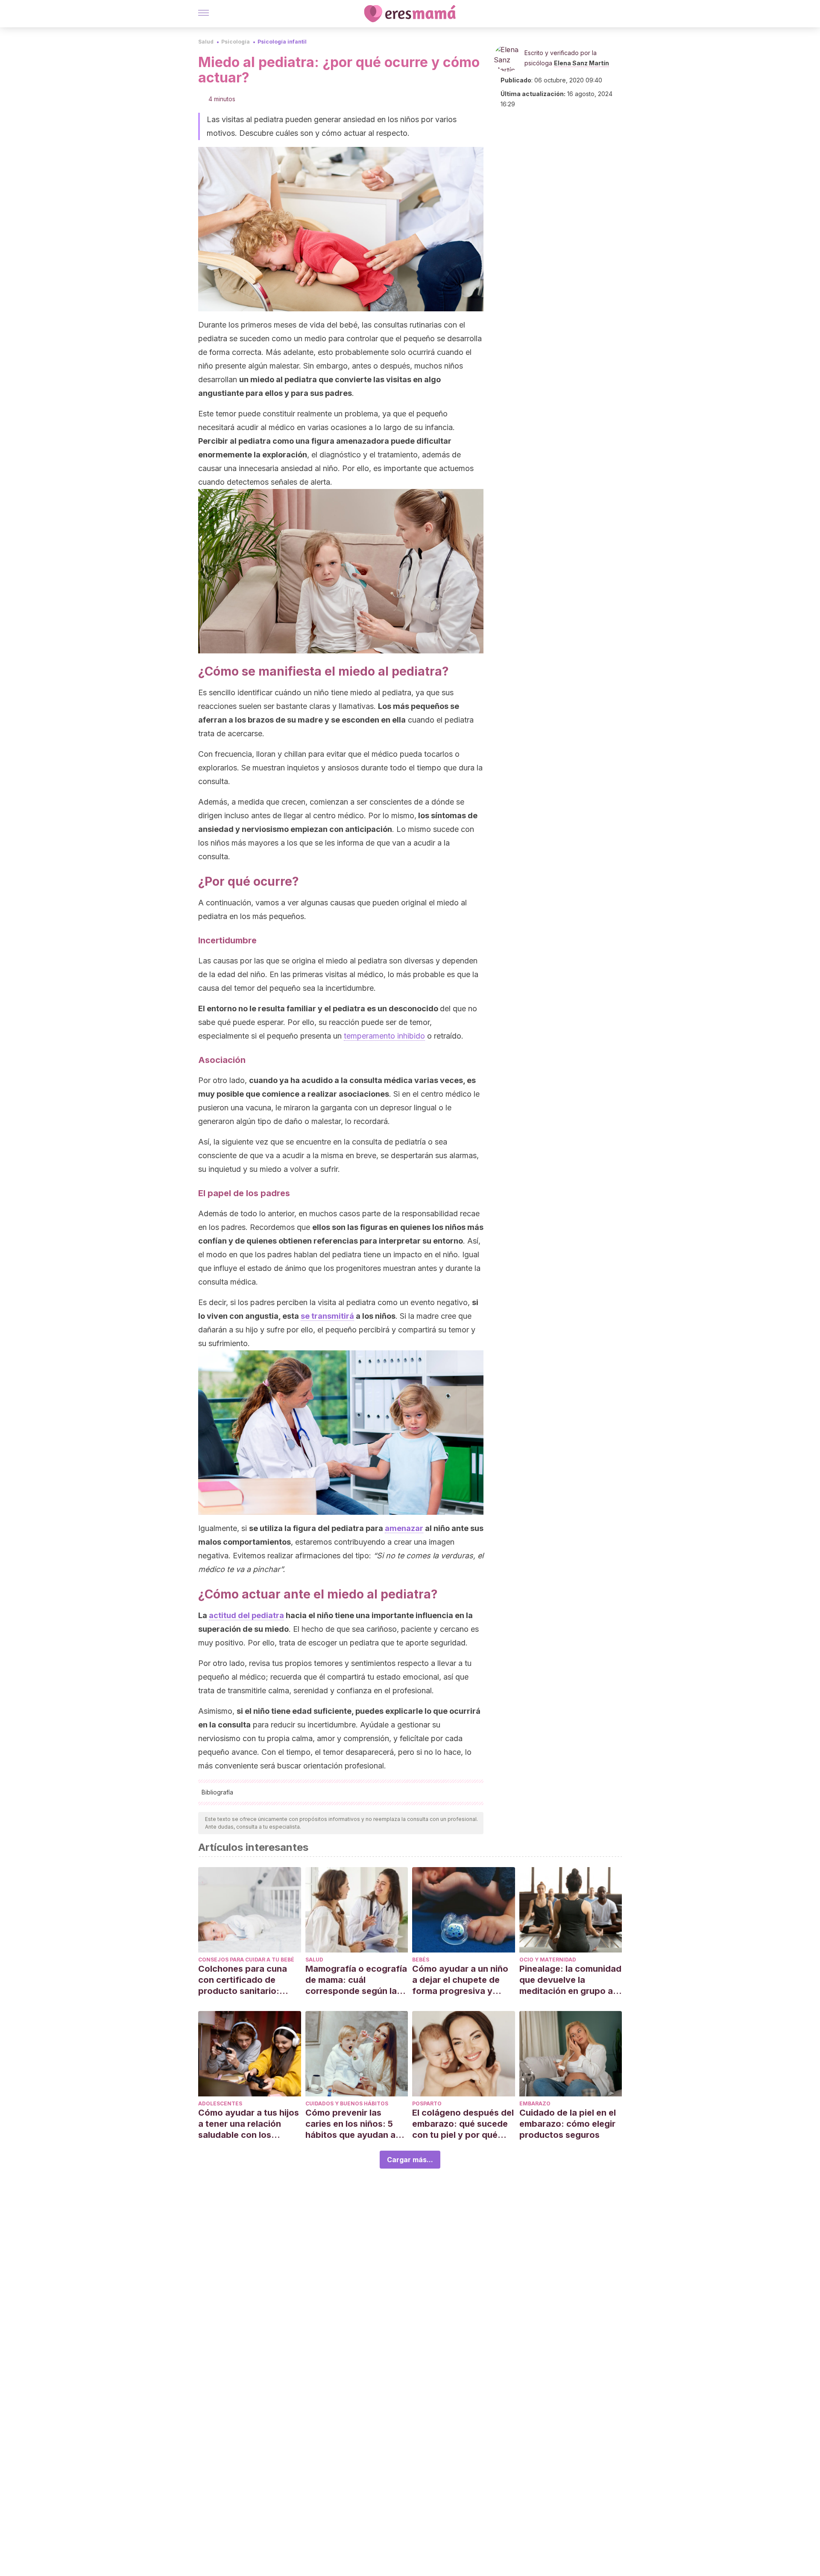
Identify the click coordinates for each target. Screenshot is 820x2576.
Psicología (236, 42)
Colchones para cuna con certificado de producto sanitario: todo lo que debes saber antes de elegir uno (249, 1980)
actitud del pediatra (246, 1615)
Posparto (427, 2103)
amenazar (404, 1528)
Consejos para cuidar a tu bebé (246, 1960)
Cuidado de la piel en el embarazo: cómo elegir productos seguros (568, 2124)
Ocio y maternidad (548, 1960)
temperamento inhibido (384, 1036)
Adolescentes (220, 2103)
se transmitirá (327, 1316)
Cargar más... (410, 2160)
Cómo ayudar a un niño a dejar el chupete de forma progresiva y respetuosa (460, 1980)
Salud (206, 42)
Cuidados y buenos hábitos (347, 2103)
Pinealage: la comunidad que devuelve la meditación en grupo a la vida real (570, 1980)
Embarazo (535, 2103)
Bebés (421, 1960)
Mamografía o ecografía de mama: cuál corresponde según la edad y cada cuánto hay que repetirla (356, 1980)
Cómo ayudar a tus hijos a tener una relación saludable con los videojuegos (249, 2124)
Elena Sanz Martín (581, 63)
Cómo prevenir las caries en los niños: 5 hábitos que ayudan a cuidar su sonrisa (350, 2124)
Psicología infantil (282, 42)
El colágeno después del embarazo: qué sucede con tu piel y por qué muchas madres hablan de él (463, 2124)
